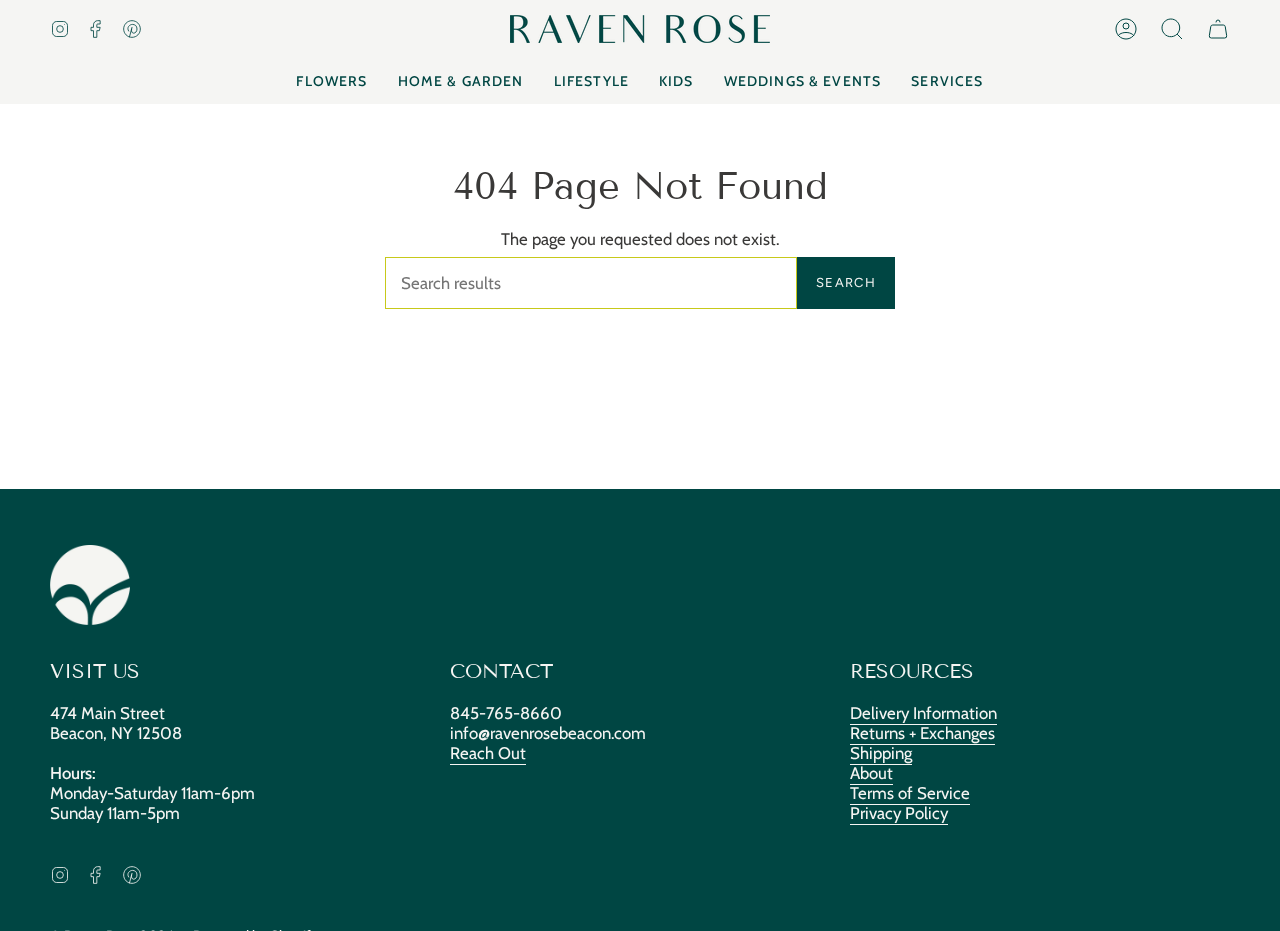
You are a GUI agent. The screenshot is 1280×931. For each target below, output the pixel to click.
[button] (1172, 29)
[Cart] (1218, 29)
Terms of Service (910, 793)
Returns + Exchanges (922, 733)
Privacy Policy (899, 813)
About (871, 773)
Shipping (881, 753)
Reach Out (488, 753)
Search (846, 282)
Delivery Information (923, 713)
